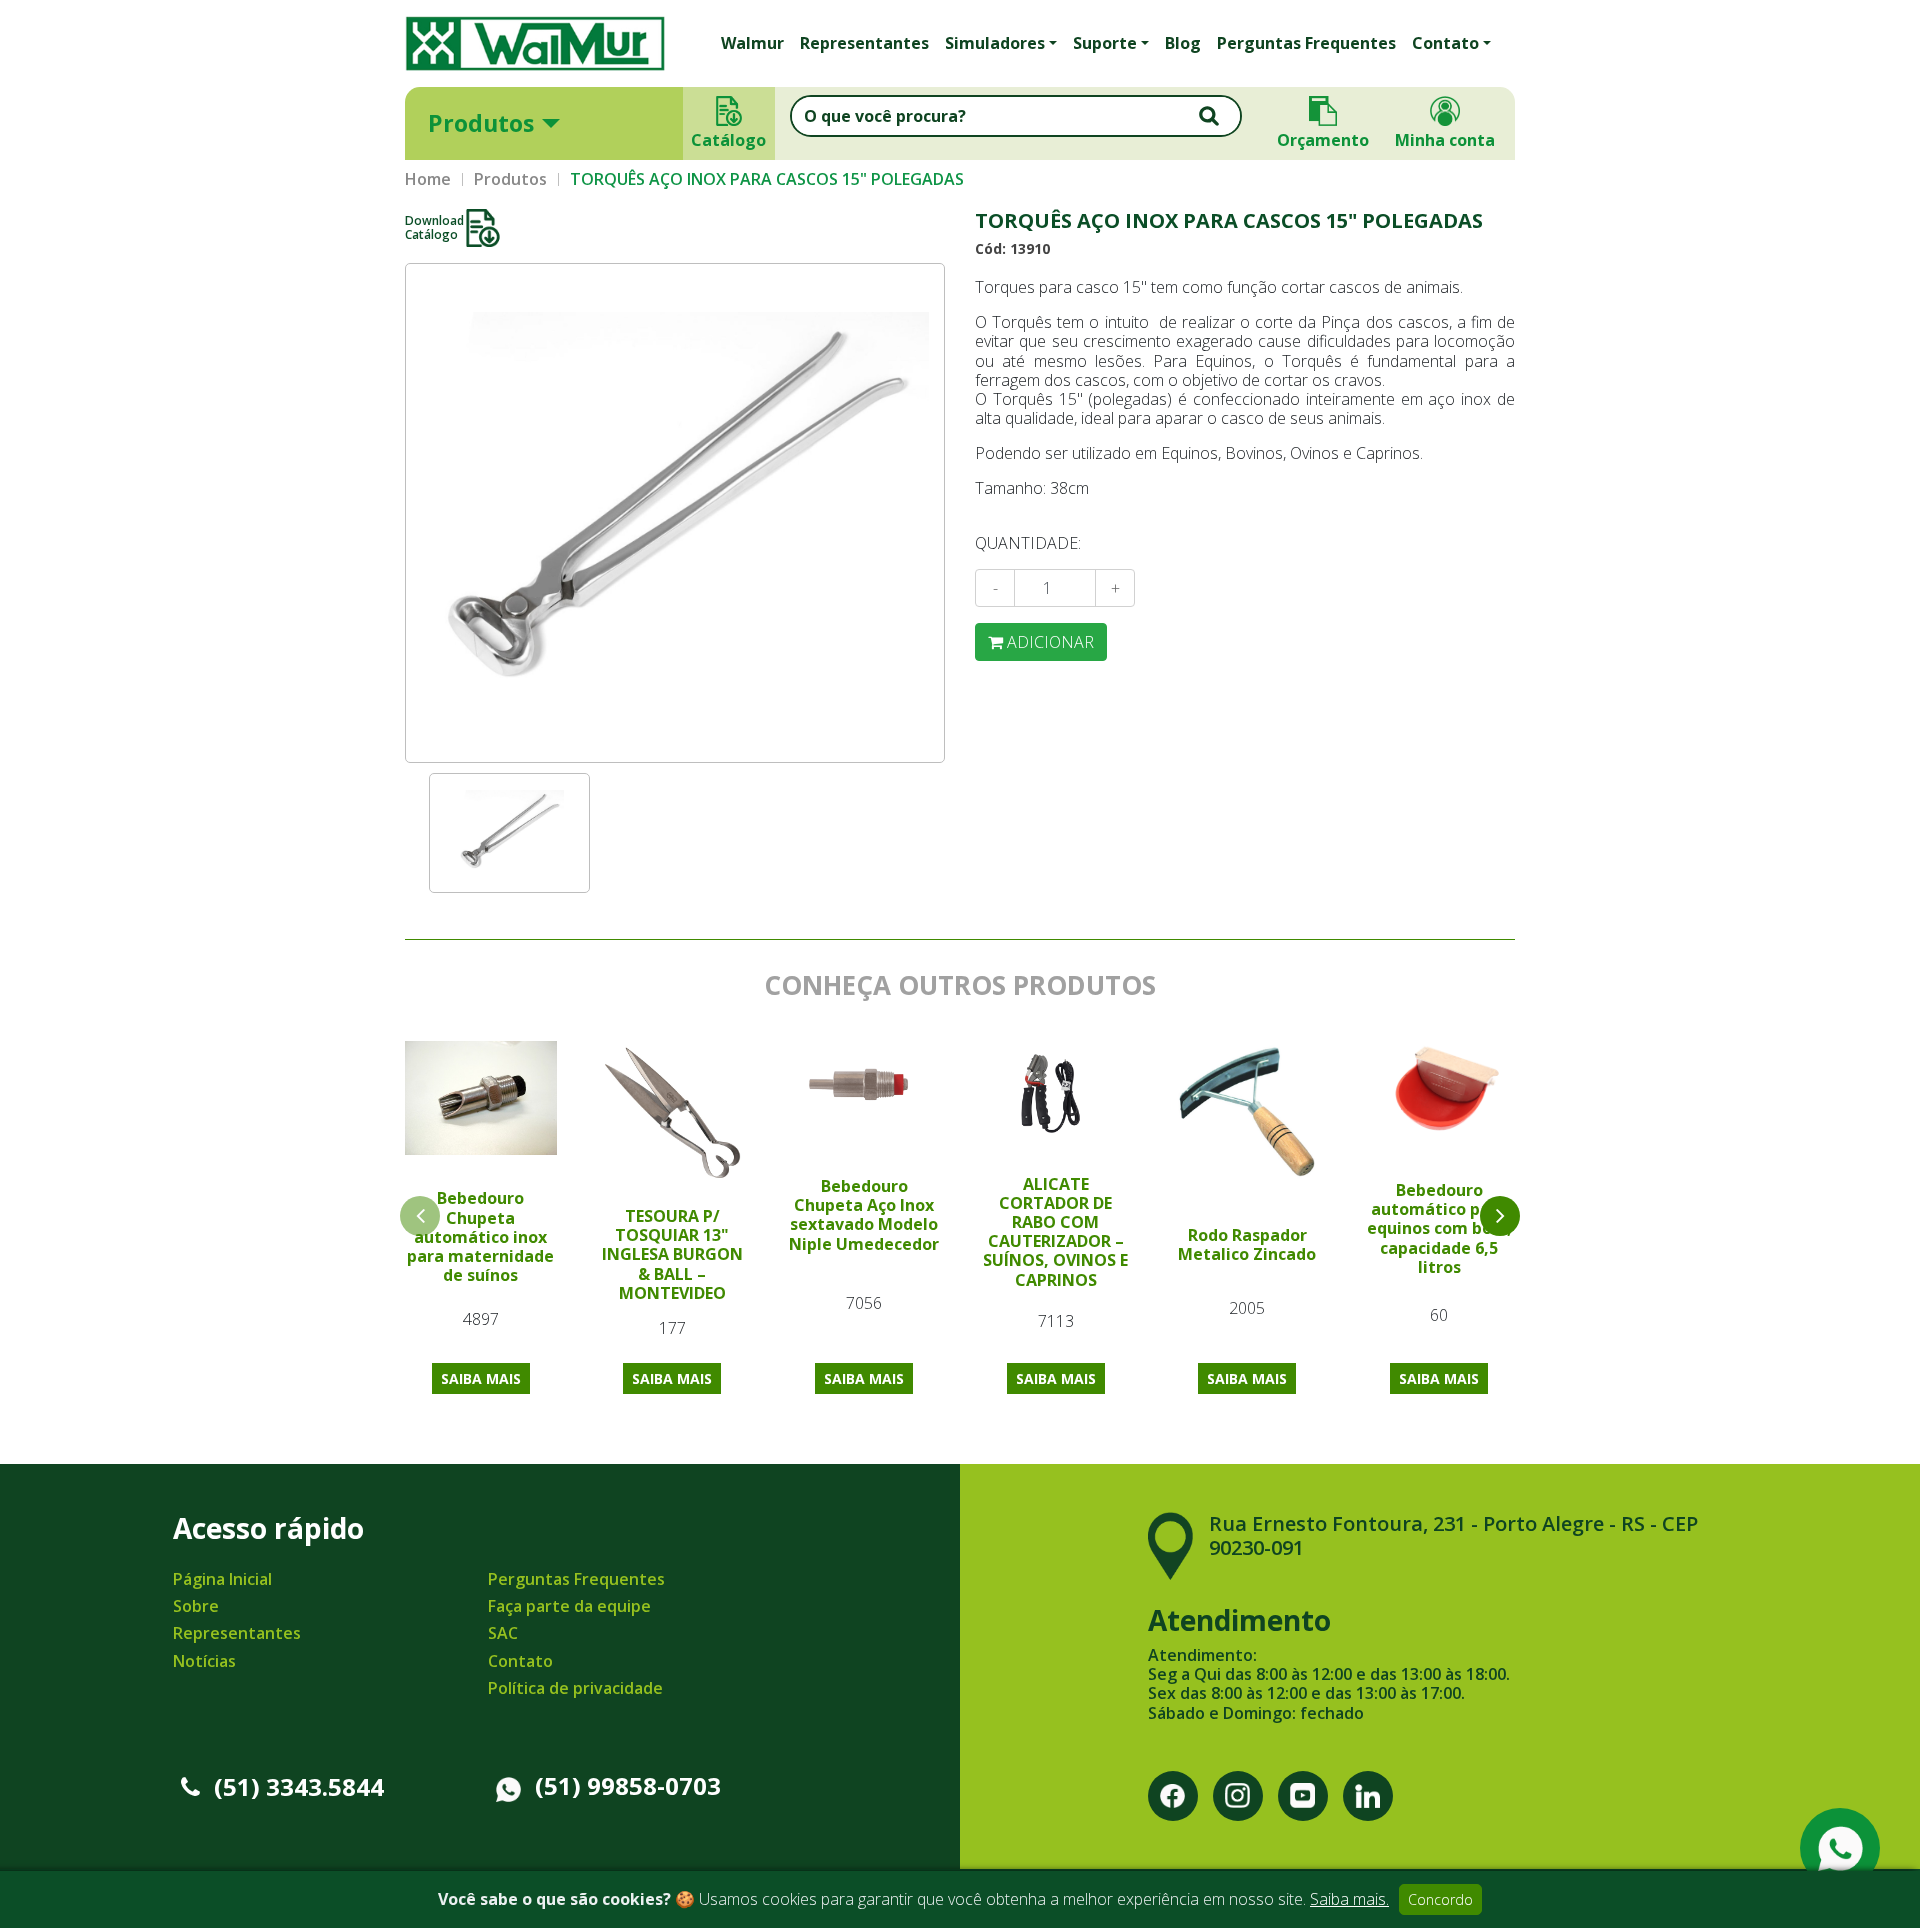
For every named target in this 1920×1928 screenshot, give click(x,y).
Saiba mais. (1349, 1899)
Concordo (1440, 1899)
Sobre (196, 1606)
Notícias (204, 1661)
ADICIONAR (1048, 642)
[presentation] (1500, 1216)
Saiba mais (481, 1378)
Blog (1183, 43)
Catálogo (729, 140)
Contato (520, 1661)
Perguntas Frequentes (1306, 43)
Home (428, 179)
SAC (503, 1633)
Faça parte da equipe (569, 1606)
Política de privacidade (575, 1688)
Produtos (481, 123)
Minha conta (1445, 140)
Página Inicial (222, 1579)
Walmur (752, 43)
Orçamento (1323, 140)
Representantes (864, 43)
